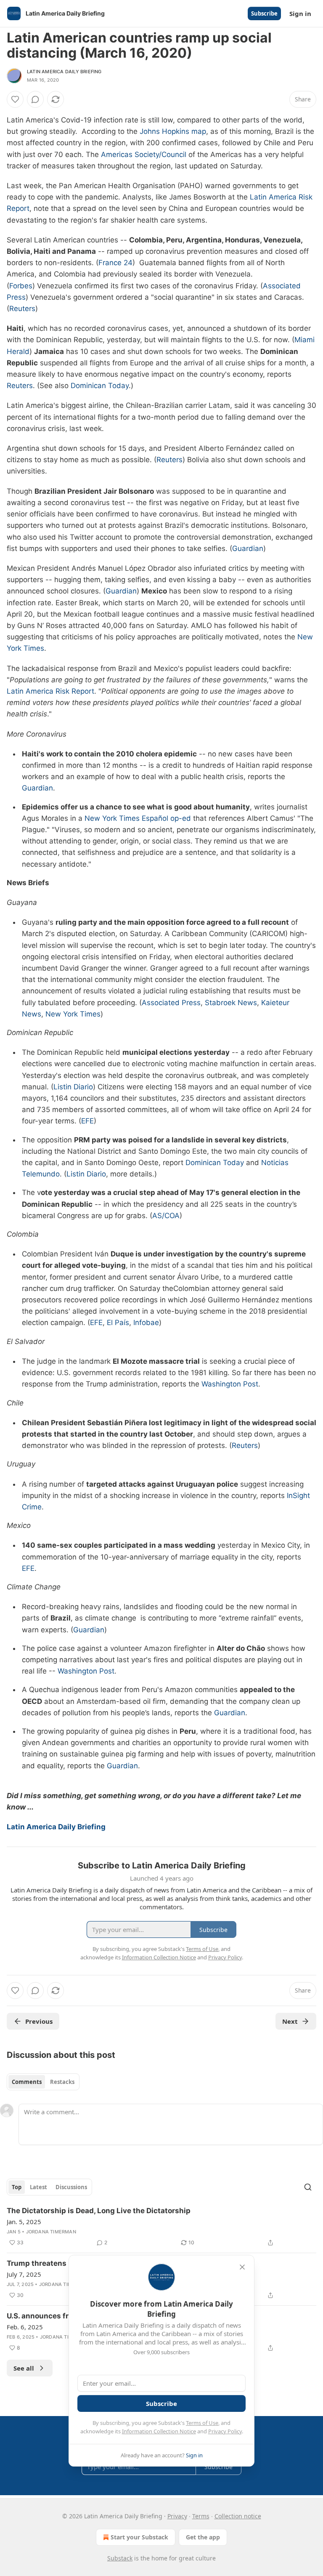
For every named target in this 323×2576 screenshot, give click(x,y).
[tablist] (43, 2082)
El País (118, 1323)
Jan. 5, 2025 (24, 2222)
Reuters (22, 309)
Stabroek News (231, 1003)
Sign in (300, 13)
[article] (161, 2227)
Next (290, 2021)
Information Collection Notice (159, 2431)
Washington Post (230, 1384)
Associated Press (171, 1003)
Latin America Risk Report (50, 691)
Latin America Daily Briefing (64, 72)
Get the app (203, 2537)
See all (24, 2368)
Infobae (146, 1323)
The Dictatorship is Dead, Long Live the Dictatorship (99, 2211)
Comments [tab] (27, 2082)
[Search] (308, 2187)
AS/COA (166, 1216)
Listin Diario (73, 1087)
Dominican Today (100, 386)
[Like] (15, 99)
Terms (201, 2516)
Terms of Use (202, 2423)
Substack (120, 2558)
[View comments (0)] (35, 99)
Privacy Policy (225, 2431)
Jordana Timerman (51, 2232)
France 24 (115, 263)
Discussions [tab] (71, 2187)
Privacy (177, 2516)
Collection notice (238, 2516)
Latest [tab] (38, 2187)
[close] (242, 2267)
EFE (87, 1121)
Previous (39, 2021)
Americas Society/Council (144, 154)
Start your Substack (139, 2537)
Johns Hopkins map (173, 131)
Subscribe (264, 13)
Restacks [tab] (62, 2082)
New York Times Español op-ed (138, 818)
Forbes (21, 286)
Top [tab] (17, 2187)
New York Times (73, 1014)
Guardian (248, 548)
